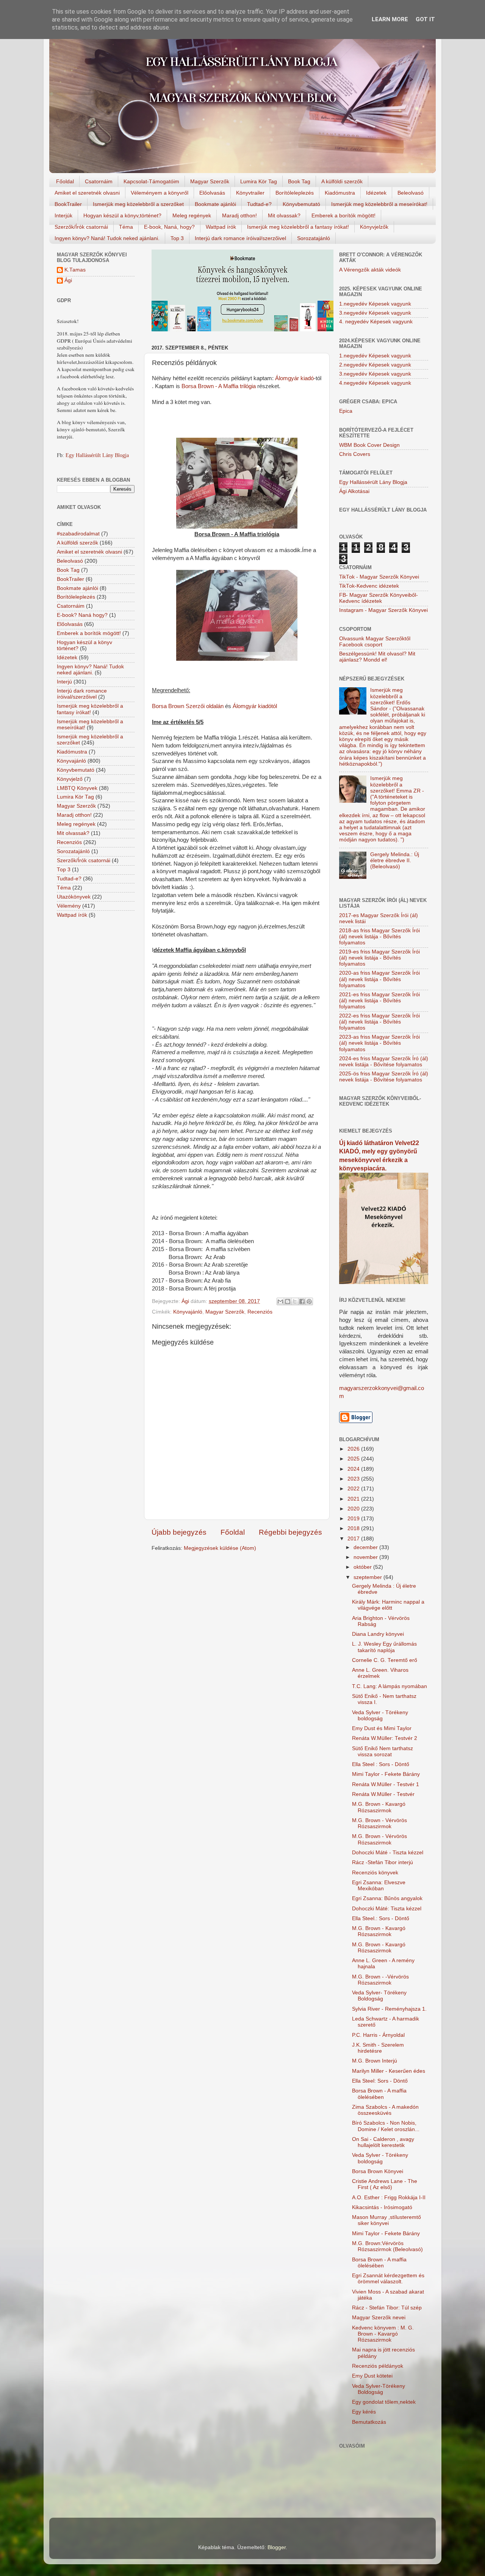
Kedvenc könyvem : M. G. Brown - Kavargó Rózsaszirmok (383, 2334)
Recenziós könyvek (375, 1873)
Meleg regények (192, 215)
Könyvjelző (70, 779)
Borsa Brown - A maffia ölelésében (379, 2094)
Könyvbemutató (301, 204)
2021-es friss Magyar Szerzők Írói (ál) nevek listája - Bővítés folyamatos (379, 1001)
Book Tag (299, 181)
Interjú (64, 682)
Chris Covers (355, 454)
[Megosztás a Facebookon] (302, 1301)
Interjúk (63, 215)
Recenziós (260, 1312)
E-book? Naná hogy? (82, 615)
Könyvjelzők (374, 227)
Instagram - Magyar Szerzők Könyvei (383, 610)
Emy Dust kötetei (372, 2376)
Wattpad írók (221, 227)
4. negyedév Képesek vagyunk (376, 322)
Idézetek (376, 193)
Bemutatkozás (369, 2422)
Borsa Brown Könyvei (378, 2171)
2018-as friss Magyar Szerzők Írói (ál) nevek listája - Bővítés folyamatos (379, 937)
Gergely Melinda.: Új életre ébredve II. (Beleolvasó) (395, 860)
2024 (354, 1469)
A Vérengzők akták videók (370, 270)
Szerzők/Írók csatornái (81, 227)
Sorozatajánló (314, 238)
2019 (354, 1519)
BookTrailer (68, 204)
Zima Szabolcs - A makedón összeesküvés (385, 2110)
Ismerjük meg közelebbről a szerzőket (138, 204)
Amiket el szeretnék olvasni (87, 193)
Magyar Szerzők (210, 181)
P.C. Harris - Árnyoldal (378, 2035)
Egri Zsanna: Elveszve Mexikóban (379, 1886)
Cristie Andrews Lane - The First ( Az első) (385, 2184)
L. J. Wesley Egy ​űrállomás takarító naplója (384, 1647)
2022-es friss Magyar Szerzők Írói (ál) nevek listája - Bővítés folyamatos (379, 1022)
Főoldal (65, 181)
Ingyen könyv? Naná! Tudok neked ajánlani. (107, 238)
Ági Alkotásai (354, 491)
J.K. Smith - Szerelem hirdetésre (378, 2048)
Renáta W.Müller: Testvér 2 (385, 1738)
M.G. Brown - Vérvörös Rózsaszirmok (379, 1823)
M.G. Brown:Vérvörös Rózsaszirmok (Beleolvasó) (387, 2246)
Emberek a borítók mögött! (343, 215)
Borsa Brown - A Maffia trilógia (219, 386)
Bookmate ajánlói (215, 204)
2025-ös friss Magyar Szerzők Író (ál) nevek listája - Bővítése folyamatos (384, 1077)
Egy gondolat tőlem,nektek (384, 2402)
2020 (354, 1509)
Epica (346, 411)
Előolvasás (212, 193)
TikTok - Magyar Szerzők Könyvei (379, 577)
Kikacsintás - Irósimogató (382, 2207)
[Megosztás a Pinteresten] (309, 1301)
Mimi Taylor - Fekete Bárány (386, 1774)
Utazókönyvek (74, 897)
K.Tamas (75, 270)
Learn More (390, 19)
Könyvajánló (188, 1312)
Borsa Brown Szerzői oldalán (188, 706)
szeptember (368, 1577)
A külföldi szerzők (342, 181)
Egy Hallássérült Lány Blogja (97, 455)
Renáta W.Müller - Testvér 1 (386, 1784)
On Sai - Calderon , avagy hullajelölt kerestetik (383, 2142)
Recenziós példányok (378, 2366)
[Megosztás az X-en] (295, 1301)
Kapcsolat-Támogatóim (151, 181)
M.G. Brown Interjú (375, 2061)
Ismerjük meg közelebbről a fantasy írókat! (298, 227)
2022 (354, 1489)
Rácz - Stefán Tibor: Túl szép (387, 2308)
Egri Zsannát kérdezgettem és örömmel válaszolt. (388, 2279)
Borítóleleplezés (295, 193)
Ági (68, 280)
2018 (354, 1528)
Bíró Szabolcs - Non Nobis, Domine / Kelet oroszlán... (386, 2126)
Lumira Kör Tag (259, 181)
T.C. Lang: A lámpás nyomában (390, 1686)
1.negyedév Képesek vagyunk (375, 304)
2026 (354, 1449)
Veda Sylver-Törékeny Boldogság (379, 2389)
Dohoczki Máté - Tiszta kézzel (388, 1853)
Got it (425, 19)
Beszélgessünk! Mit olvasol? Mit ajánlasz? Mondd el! (377, 657)
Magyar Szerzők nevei (379, 2318)
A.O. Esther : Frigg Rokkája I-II (389, 2198)
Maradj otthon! (239, 215)
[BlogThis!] (288, 1301)
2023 (354, 1479)
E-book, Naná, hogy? (169, 227)
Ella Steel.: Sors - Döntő (381, 1918)
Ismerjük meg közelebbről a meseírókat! (379, 204)
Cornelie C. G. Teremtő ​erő (385, 1660)
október (363, 1567)
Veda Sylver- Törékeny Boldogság (379, 1996)
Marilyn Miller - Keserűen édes (389, 2071)
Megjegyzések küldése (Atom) (220, 1548)
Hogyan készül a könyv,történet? (122, 215)
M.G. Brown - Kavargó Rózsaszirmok (379, 1807)
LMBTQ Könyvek (77, 788)
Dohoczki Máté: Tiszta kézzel (387, 1909)
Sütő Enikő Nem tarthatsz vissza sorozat (383, 1751)
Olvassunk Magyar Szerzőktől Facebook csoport (375, 642)
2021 (354, 1499)
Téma (126, 227)
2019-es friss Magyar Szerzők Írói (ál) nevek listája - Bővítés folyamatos (379, 958)
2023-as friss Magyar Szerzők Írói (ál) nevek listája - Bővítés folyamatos (379, 1043)
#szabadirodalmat (78, 534)
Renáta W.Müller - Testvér (383, 1794)
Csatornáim (99, 181)
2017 (354, 1539)
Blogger (277, 2547)
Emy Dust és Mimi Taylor (382, 1728)
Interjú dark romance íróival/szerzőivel (240, 238)
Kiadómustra (340, 193)
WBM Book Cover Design (369, 445)
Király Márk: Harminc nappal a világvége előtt (388, 1605)
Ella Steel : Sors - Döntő (381, 1764)
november (366, 1557)
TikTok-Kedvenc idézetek (369, 586)
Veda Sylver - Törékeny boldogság (380, 1716)
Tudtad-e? (259, 204)
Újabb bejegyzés (179, 1532)
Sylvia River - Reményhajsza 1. (389, 2009)
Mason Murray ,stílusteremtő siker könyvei (386, 2220)
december (366, 1547)
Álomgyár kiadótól (255, 706)
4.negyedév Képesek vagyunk (375, 383)
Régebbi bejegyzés (290, 1532)
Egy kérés (364, 2412)
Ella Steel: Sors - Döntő (380, 2081)
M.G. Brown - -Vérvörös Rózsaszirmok (380, 1980)
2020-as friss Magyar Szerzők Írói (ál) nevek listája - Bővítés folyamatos (379, 979)
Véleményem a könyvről (160, 193)
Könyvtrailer (250, 193)
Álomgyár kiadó (294, 378)
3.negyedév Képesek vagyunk (375, 313)
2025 (354, 1459)
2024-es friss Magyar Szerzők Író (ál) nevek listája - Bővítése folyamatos (384, 1062)
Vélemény (69, 906)
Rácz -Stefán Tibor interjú (383, 1862)
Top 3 (177, 238)
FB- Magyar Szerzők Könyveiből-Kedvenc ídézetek (379, 598)
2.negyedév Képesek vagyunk (375, 365)
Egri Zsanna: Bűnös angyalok (387, 1898)
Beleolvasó (411, 193)
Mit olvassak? (284, 215)
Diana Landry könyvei (378, 1634)
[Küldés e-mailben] (280, 1301)
